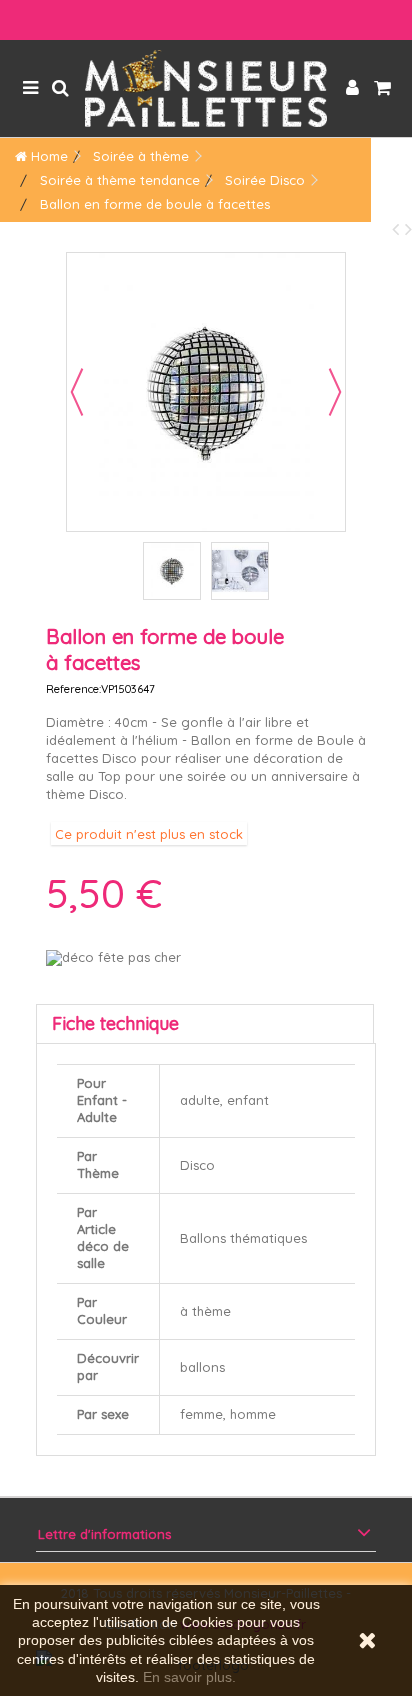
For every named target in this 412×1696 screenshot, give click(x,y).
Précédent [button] (77, 392)
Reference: (73, 689)
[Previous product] (398, 228)
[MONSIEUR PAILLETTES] (206, 88)
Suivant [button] (335, 392)
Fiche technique (115, 1023)
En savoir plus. (189, 1677)
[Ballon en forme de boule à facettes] (172, 571)
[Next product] (408, 228)
